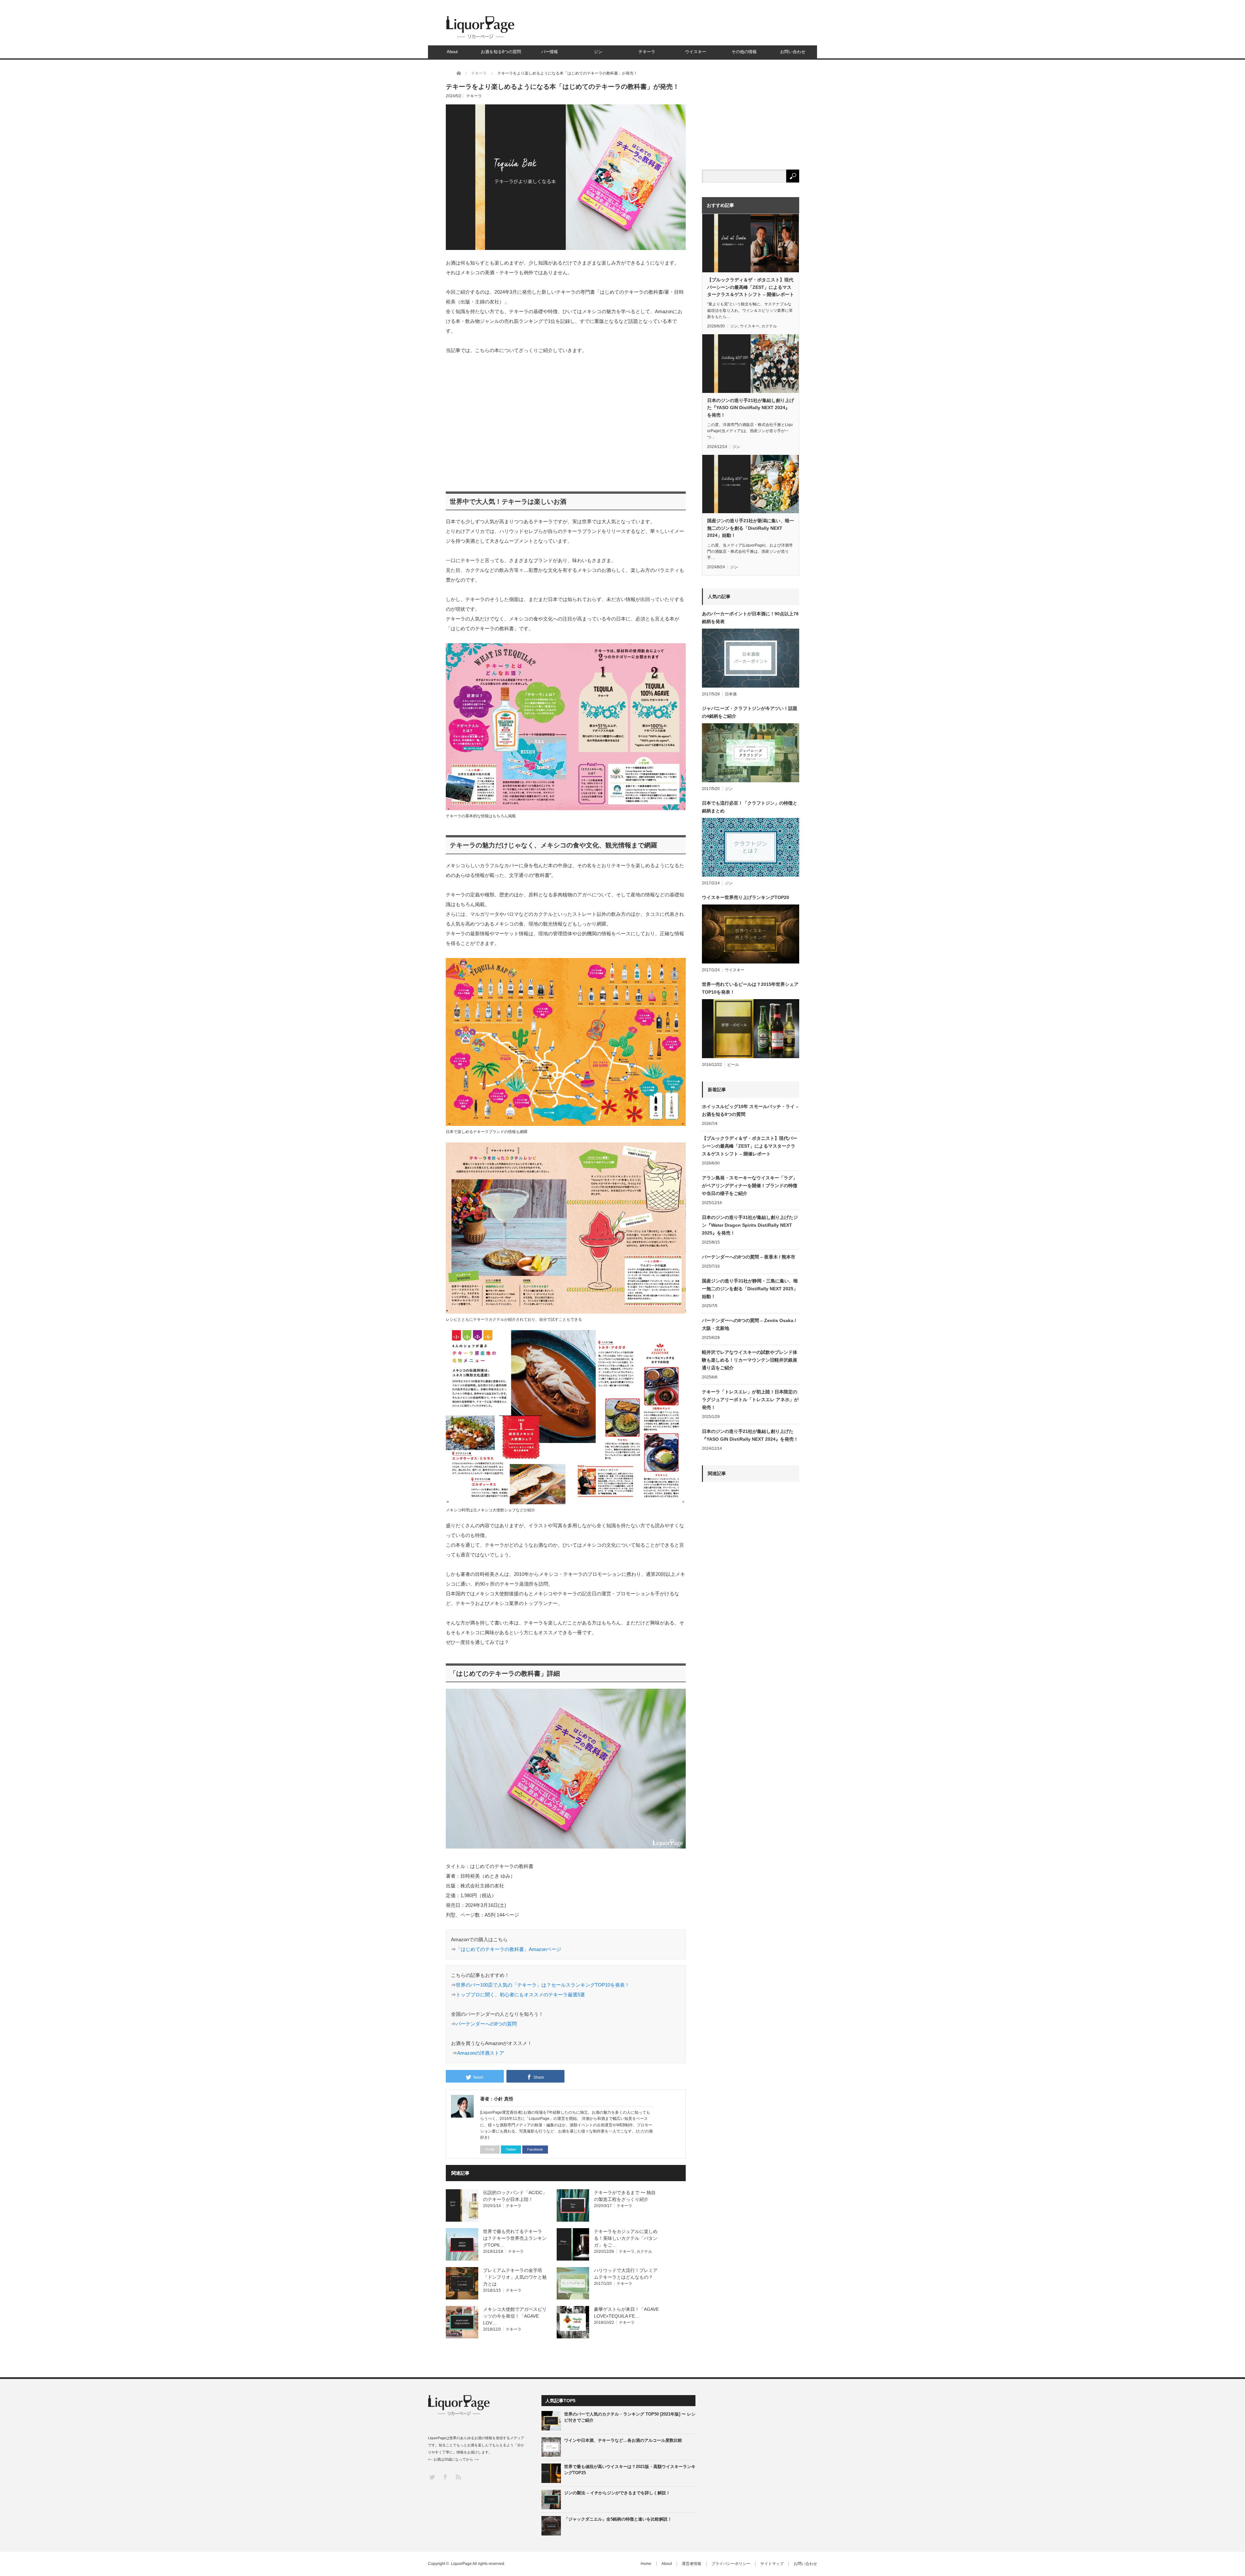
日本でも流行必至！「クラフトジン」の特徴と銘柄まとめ (750, 807)
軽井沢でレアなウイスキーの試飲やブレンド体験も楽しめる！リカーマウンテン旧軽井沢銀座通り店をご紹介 (750, 1360)
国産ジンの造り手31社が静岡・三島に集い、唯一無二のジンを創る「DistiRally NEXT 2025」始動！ (750, 1289)
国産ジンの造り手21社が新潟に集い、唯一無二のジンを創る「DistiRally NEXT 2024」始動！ (751, 528)
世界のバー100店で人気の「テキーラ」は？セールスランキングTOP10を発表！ (543, 1985)
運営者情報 (692, 2564)
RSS (458, 2477)
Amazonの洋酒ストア (481, 2053)
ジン (598, 52)
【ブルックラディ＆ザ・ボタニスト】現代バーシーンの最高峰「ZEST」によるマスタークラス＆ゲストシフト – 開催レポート (751, 287)
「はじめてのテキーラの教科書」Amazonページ (509, 1949)
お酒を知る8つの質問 (501, 52)
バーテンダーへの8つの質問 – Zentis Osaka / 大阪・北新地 (749, 1324)
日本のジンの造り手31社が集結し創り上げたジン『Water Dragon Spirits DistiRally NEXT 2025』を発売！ (750, 1225)
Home (646, 2564)
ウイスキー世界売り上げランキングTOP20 (746, 897)
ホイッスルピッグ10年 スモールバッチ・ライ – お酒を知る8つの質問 (750, 1110)
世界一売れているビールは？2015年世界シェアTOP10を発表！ (750, 988)
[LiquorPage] (480, 38)
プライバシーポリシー (731, 2564)
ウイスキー (696, 52)
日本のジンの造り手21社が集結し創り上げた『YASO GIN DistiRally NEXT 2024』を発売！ (751, 408)
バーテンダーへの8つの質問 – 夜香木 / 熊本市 (749, 1257)
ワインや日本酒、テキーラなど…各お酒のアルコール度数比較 (623, 2440)
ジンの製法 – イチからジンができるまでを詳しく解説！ (617, 2493)
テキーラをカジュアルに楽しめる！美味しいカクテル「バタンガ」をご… (626, 2238)
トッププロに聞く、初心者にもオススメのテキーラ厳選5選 (520, 1995)
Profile (490, 2149)
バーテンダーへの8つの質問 (486, 2024)
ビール (733, 1065)
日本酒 (731, 694)
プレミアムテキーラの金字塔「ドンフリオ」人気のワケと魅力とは (515, 2277)
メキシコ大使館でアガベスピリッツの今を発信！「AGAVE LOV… (515, 2316)
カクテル (644, 2251)
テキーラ (647, 52)
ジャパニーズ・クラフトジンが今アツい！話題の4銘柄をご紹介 (750, 712)
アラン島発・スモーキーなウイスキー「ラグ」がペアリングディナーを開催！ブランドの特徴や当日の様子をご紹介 (750, 1186)
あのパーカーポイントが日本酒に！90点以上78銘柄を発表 (750, 618)
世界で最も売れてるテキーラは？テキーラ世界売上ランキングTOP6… (515, 2238)
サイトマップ (772, 2564)
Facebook (535, 2149)
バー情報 (550, 52)
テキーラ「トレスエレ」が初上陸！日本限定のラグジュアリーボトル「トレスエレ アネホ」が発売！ (750, 1400)
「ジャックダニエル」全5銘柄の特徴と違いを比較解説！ (618, 2519)
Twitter (511, 2149)
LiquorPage (461, 2564)
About (452, 52)
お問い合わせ (793, 52)
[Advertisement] (566, 420)
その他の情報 (744, 52)
